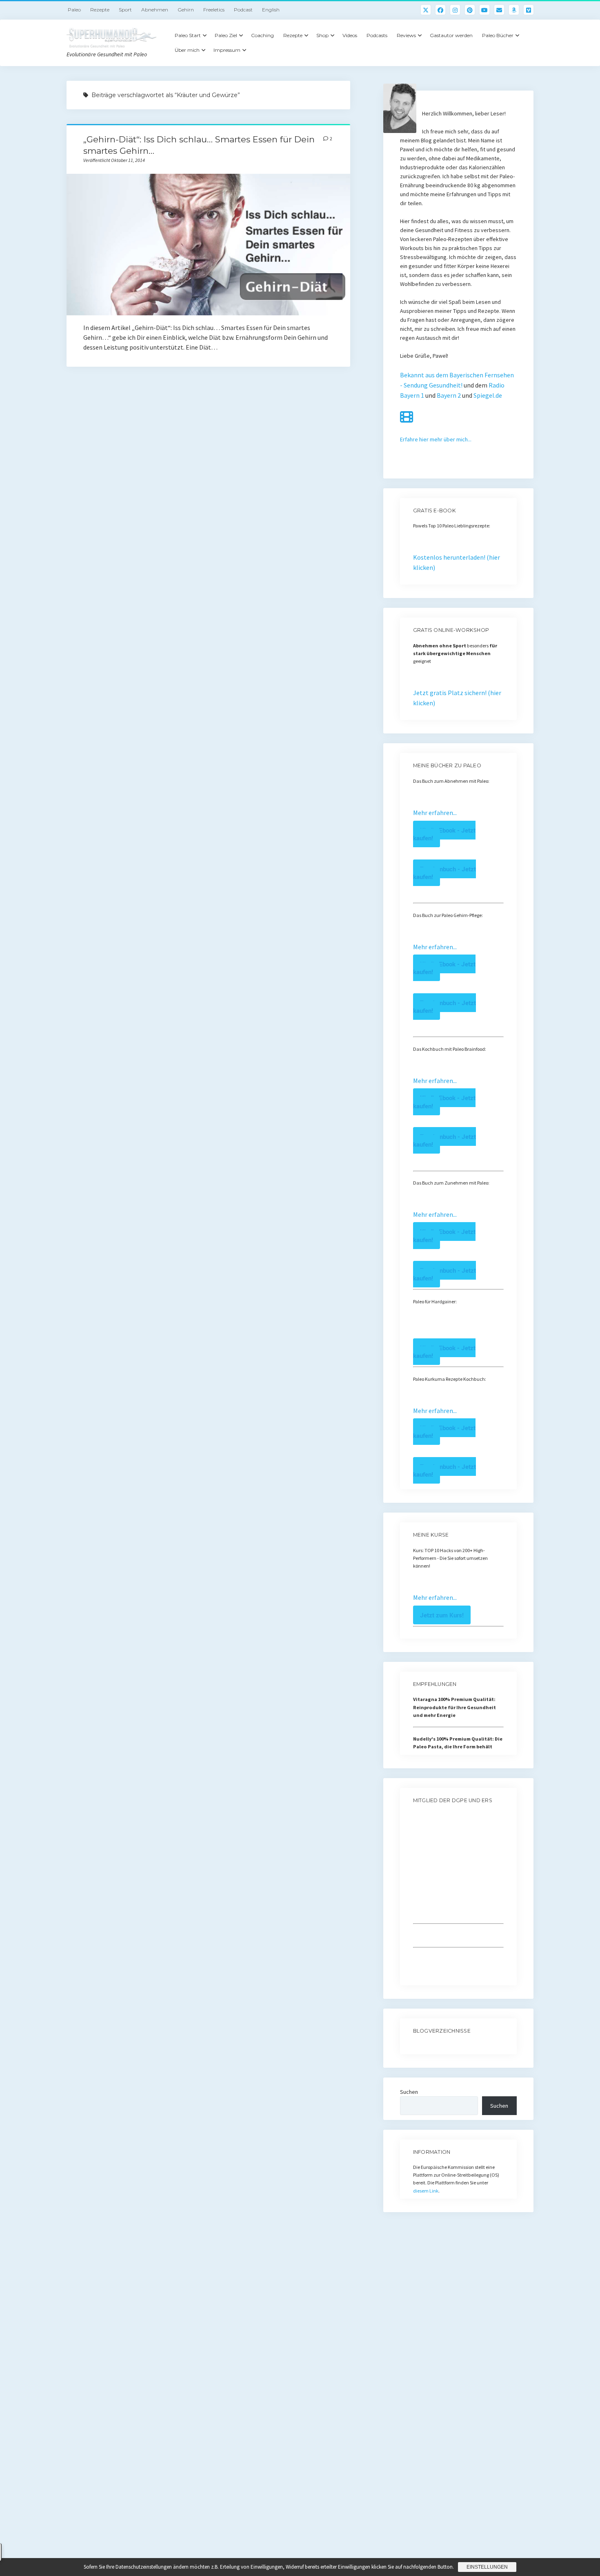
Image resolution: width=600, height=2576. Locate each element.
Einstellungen (487, 2567)
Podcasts (377, 35)
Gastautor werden (451, 35)
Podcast (243, 10)
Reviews (406, 35)
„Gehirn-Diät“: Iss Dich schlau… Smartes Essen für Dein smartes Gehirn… (208, 245)
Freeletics (214, 10)
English (271, 10)
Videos (350, 35)
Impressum (227, 50)
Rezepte (100, 10)
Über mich (187, 50)
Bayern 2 (449, 395)
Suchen (409, 2092)
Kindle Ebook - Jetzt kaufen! (444, 834)
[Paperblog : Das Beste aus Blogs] (414, 2046)
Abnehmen (155, 10)
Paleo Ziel (226, 35)
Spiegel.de (488, 395)
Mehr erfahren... (435, 813)
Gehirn (186, 10)
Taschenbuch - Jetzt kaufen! (444, 873)
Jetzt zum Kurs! (442, 1615)
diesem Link (426, 2191)
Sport (125, 10)
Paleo (74, 10)
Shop (322, 35)
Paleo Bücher (498, 35)
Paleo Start (188, 35)
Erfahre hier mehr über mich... (436, 439)
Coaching (262, 35)
